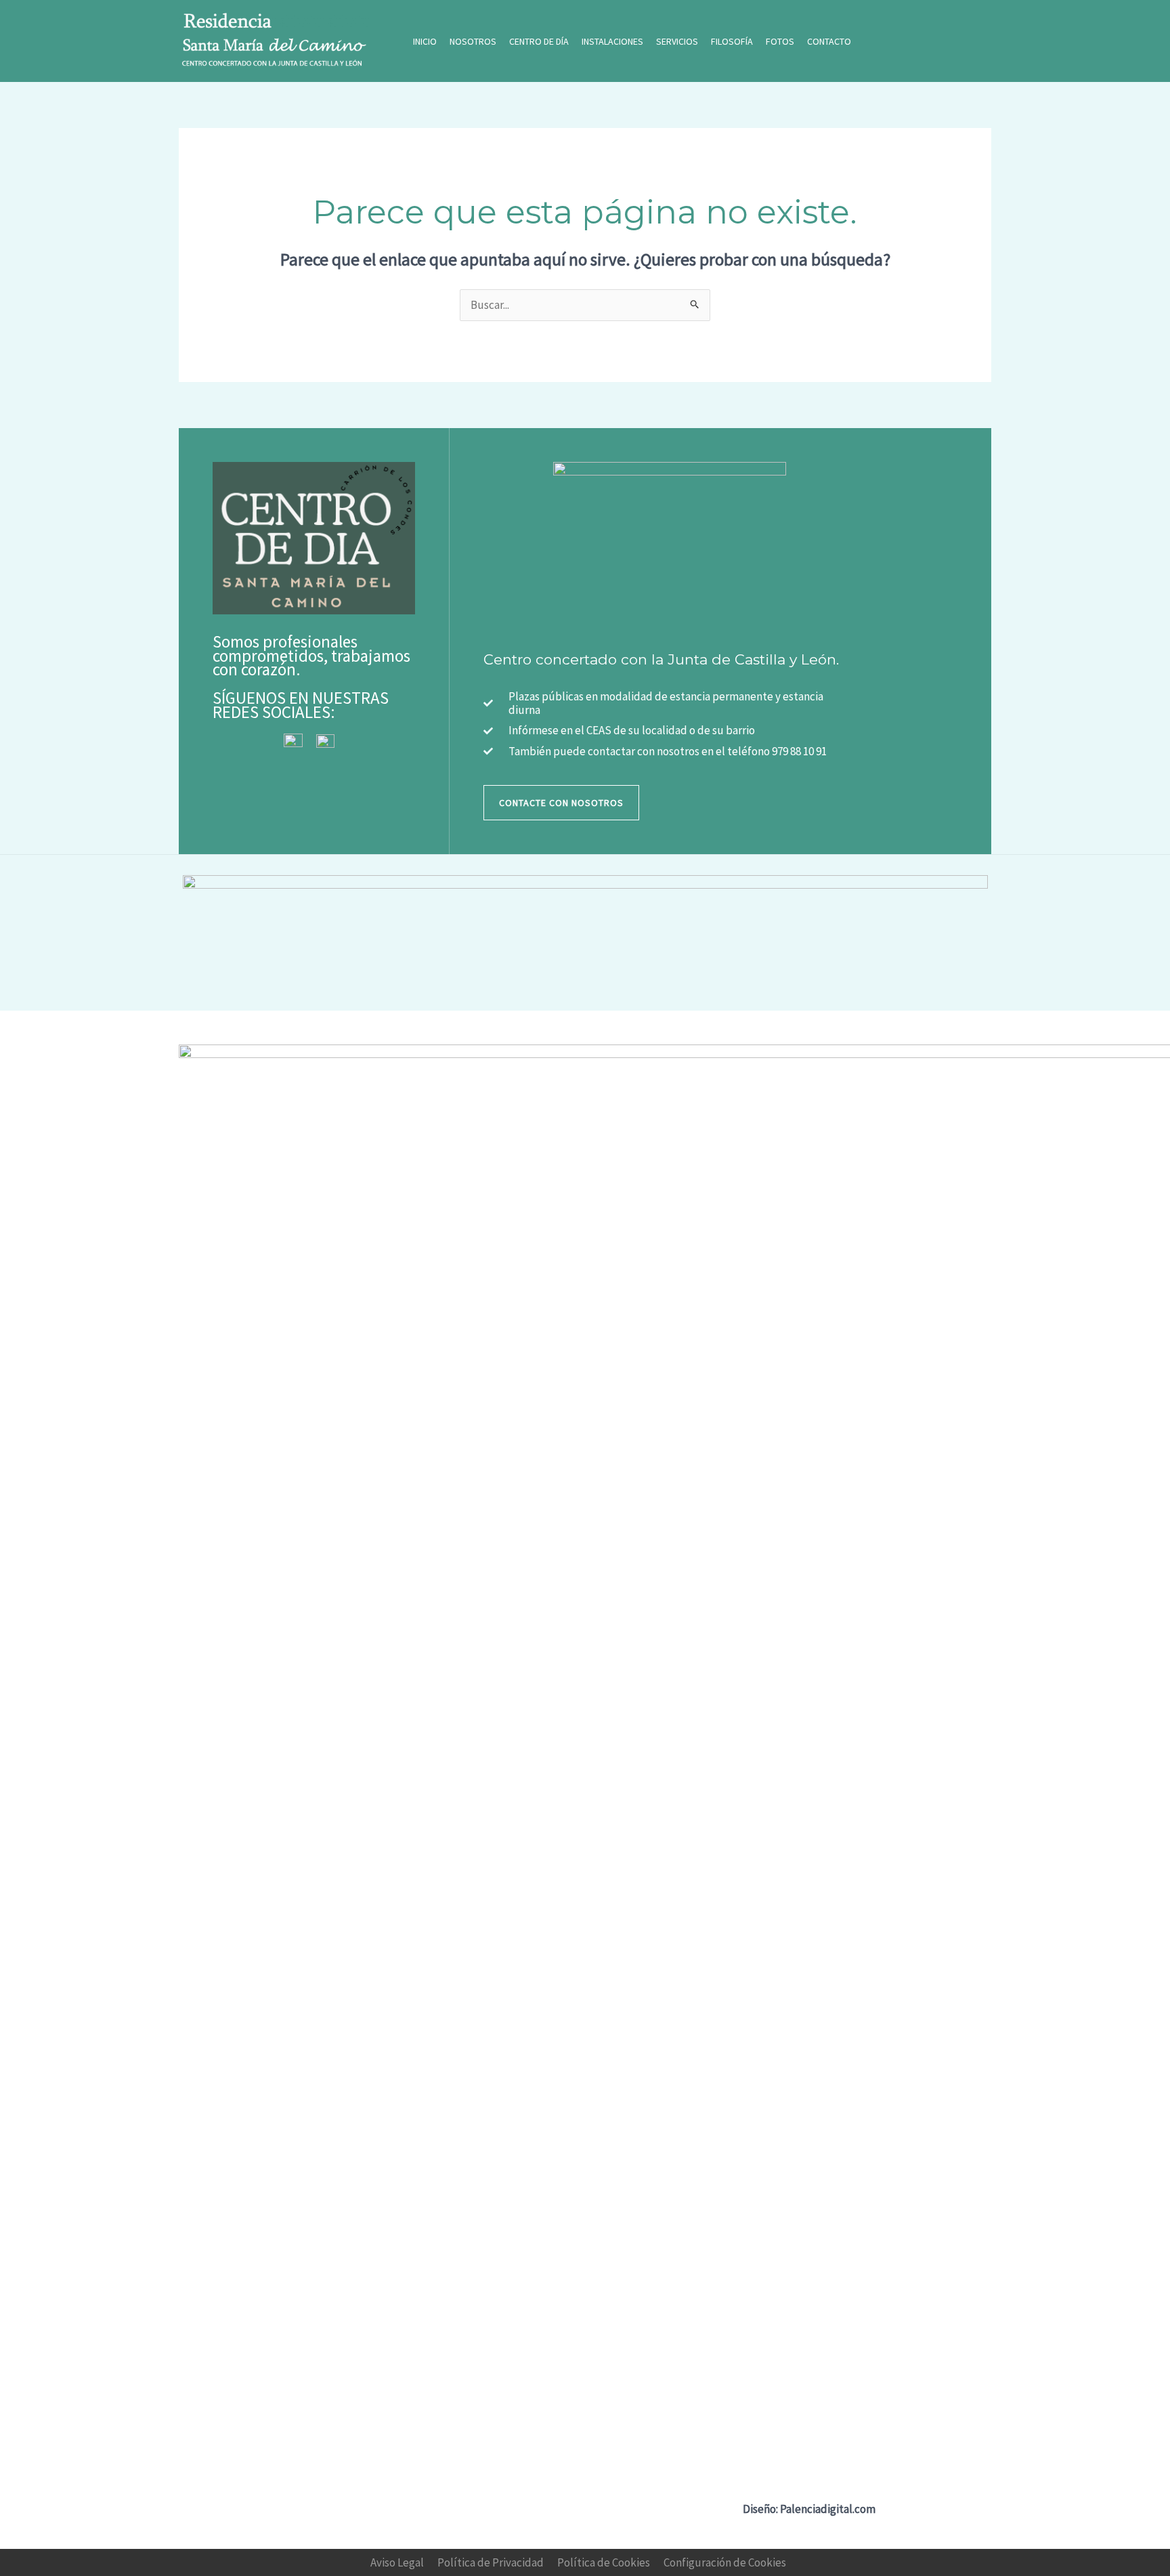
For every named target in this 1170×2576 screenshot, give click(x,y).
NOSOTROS (473, 41)
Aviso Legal (397, 2562)
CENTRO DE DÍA (539, 41)
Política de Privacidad (491, 2562)
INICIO (425, 41)
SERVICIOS (677, 41)
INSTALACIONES (612, 41)
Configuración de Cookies (725, 2562)
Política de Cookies (604, 2562)
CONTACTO (829, 41)
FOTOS (780, 41)
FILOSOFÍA (732, 41)
